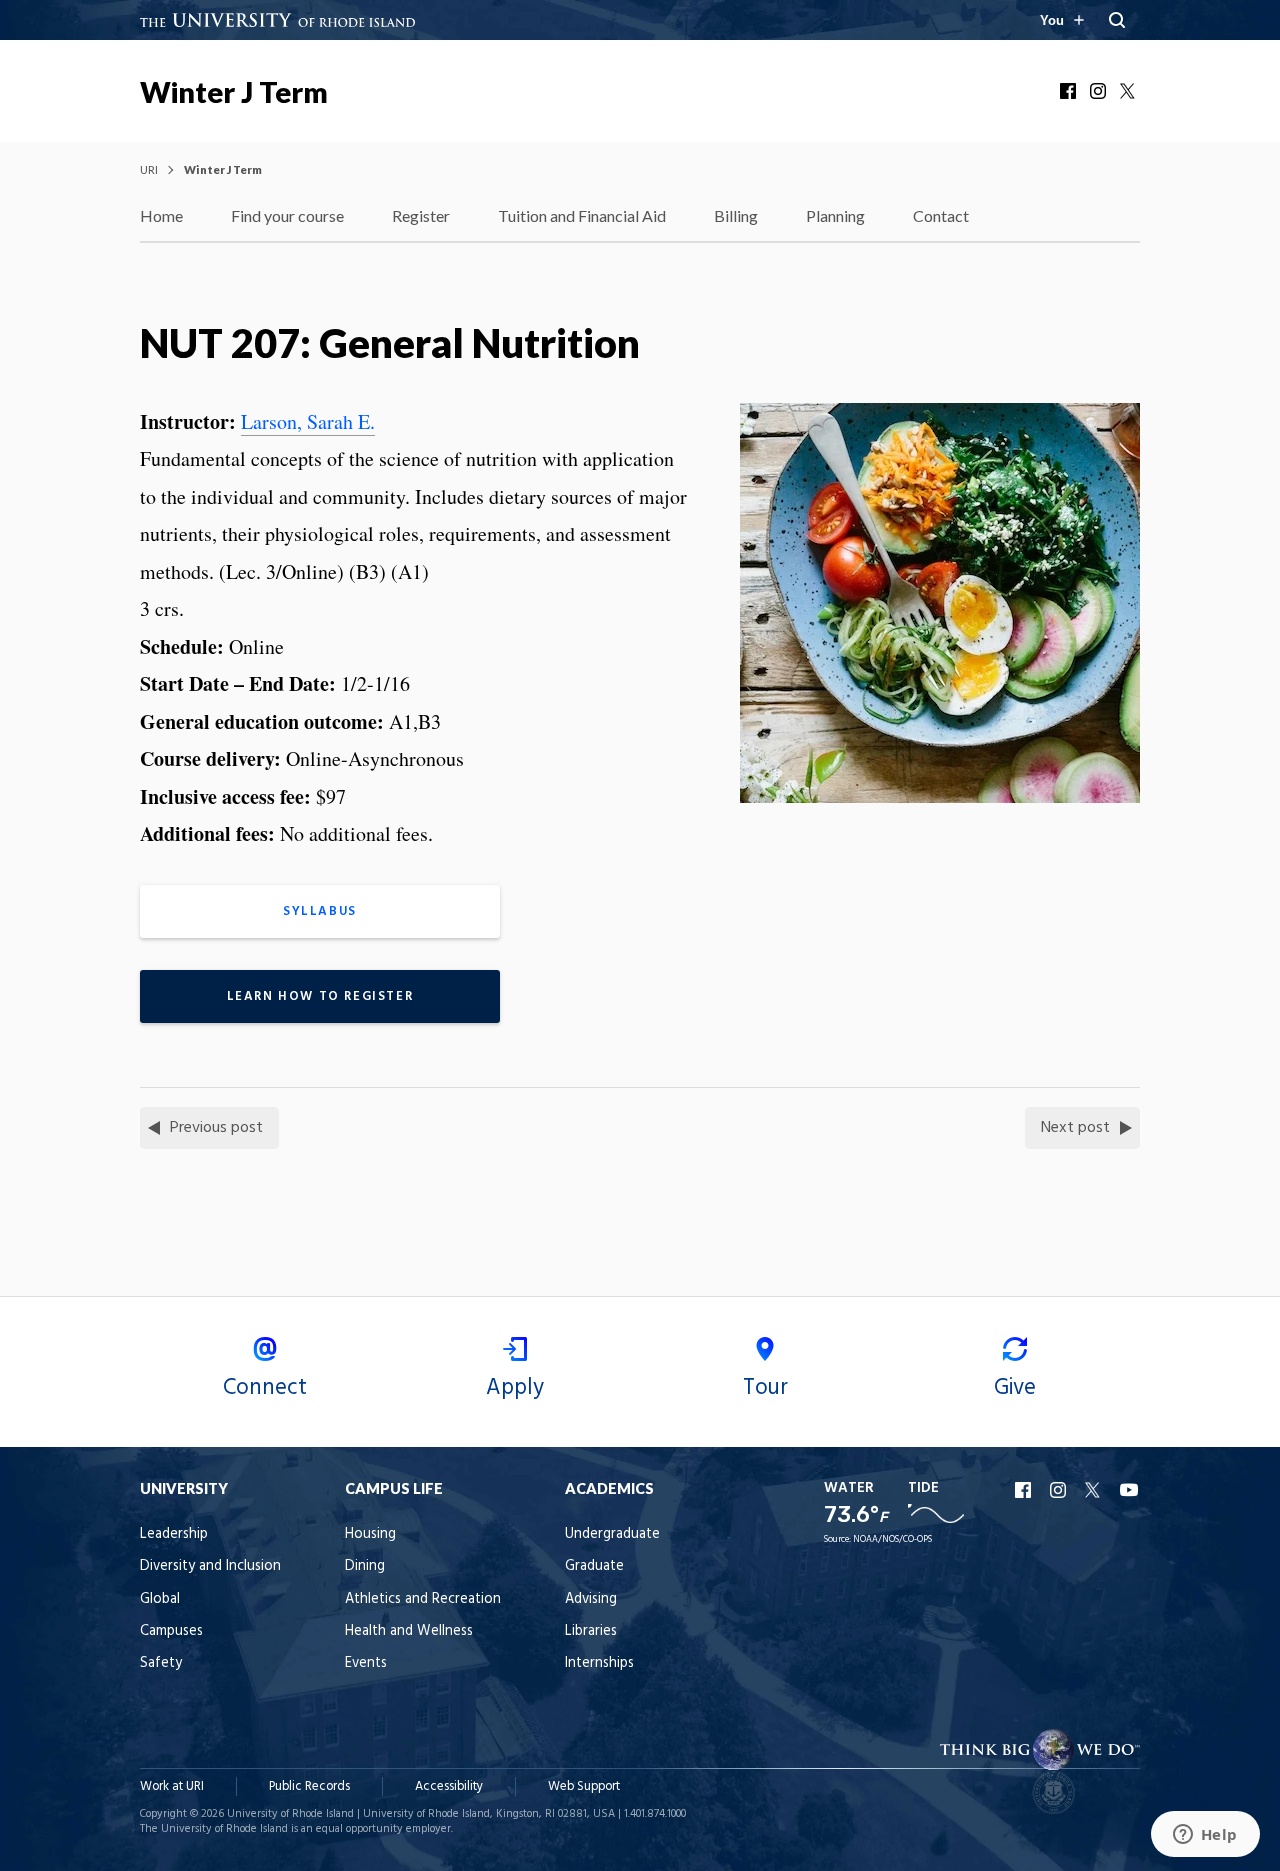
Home (161, 215)
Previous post (216, 1128)
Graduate (594, 1566)
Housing (370, 1534)
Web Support (584, 1786)
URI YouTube (1130, 1490)
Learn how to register (320, 996)
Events (366, 1663)
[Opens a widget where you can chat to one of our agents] (1205, 1836)
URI (149, 169)
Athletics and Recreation (423, 1599)
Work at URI (172, 1786)
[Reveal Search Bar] (1117, 20)
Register (421, 215)
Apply (515, 1388)
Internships (599, 1663)
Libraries (591, 1631)
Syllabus (320, 911)
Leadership (174, 1534)
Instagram (1100, 91)
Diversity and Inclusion (210, 1566)
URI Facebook (1025, 1490)
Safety (161, 1663)
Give (1015, 1388)
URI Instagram (1060, 1490)
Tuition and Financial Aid (582, 215)
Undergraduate (612, 1534)
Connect (265, 1388)
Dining (365, 1566)
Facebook (1070, 91)
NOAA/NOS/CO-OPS (892, 1539)
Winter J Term (234, 92)
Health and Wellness (409, 1631)
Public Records (309, 1786)
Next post (1075, 1128)
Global (160, 1599)
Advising (591, 1599)
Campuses (171, 1631)
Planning (835, 215)
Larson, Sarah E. (308, 421)
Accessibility (449, 1786)
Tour (765, 1388)
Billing (736, 215)
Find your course (287, 215)
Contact (941, 215)
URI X (1095, 1490)
